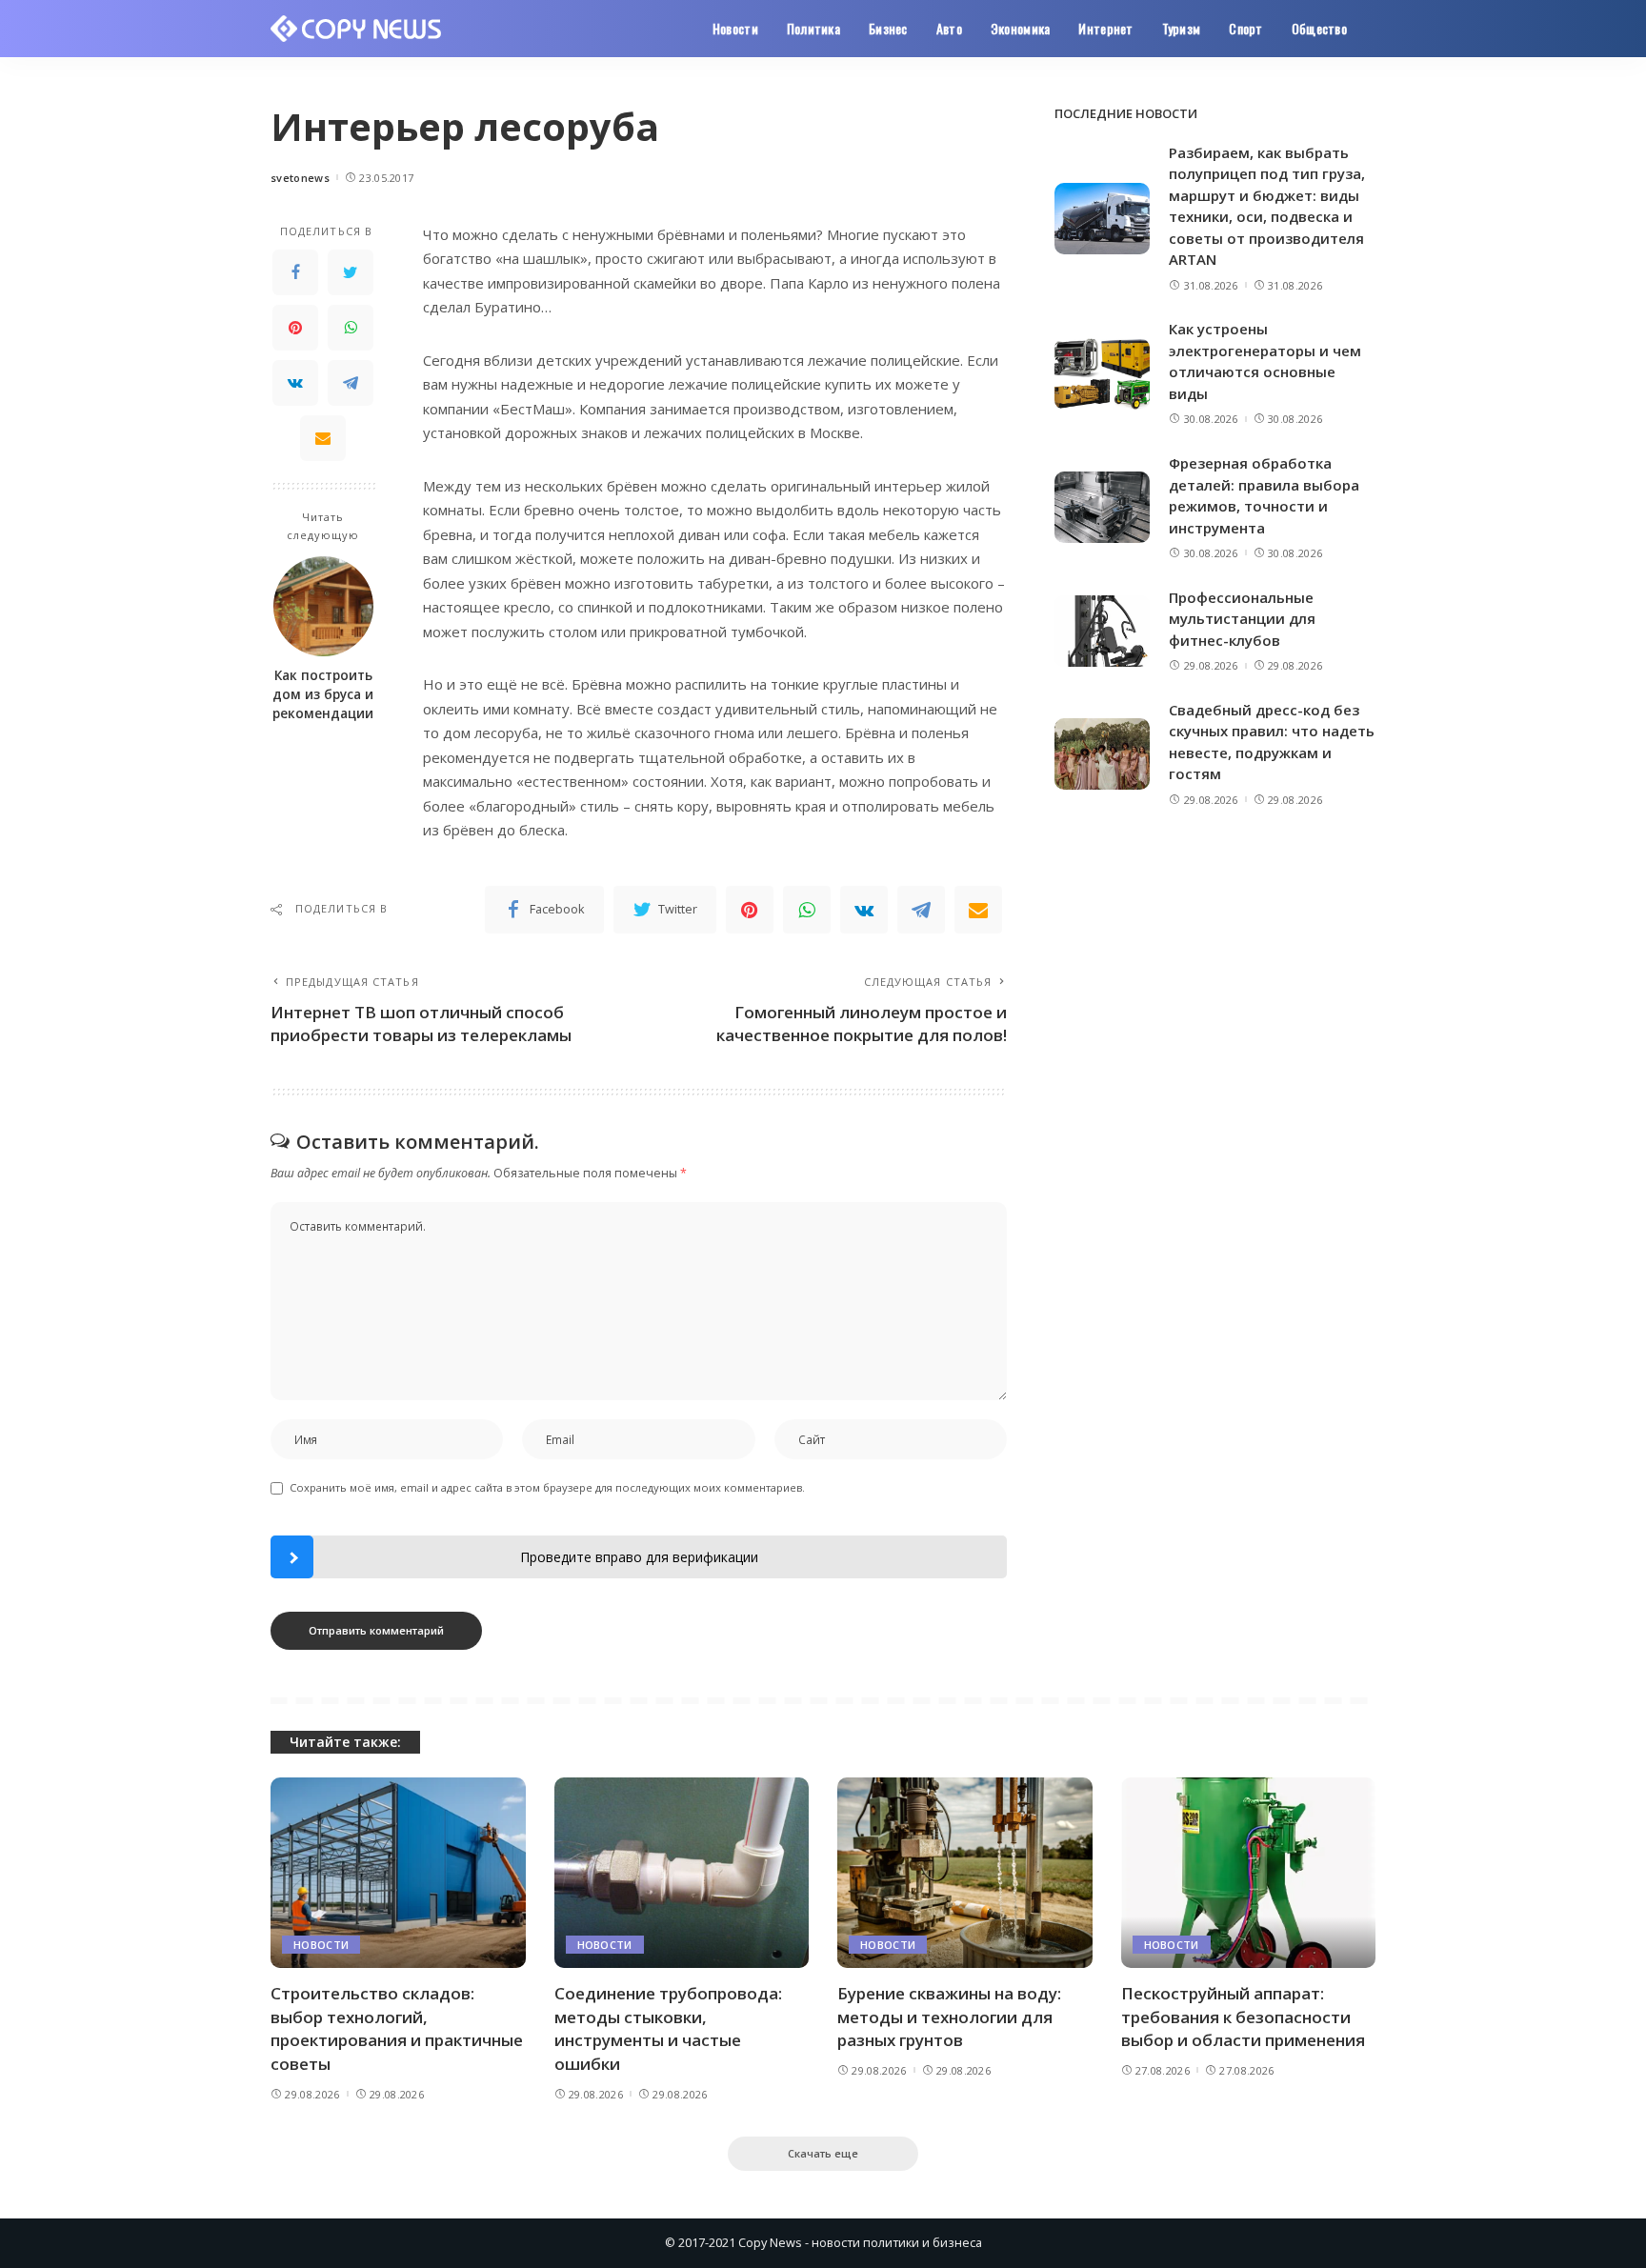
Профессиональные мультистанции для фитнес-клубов (1242, 619)
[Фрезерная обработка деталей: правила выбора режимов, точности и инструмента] (1102, 507)
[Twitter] (351, 272)
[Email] (323, 438)
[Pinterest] (295, 328)
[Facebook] (295, 272)
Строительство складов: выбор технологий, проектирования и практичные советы (397, 2028)
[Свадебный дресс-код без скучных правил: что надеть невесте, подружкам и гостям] (1102, 754)
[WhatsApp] (351, 328)
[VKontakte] (295, 383)
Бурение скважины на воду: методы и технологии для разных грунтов (949, 2017)
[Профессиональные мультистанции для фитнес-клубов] (1102, 631)
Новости (321, 1945)
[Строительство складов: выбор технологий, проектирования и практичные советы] (398, 1873)
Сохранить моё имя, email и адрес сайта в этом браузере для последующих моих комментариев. (547, 1487)
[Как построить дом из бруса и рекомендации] (323, 606)
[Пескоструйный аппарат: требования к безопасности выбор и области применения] (1249, 1873)
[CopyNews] (357, 29)
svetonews (300, 178)
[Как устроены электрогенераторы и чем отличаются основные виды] (1102, 374)
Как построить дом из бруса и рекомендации (323, 695)
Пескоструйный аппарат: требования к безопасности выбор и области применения (1243, 2017)
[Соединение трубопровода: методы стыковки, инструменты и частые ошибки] (682, 1873)
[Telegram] (351, 383)
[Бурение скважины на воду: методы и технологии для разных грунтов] (965, 1873)
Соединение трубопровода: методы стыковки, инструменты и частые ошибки (668, 2028)
